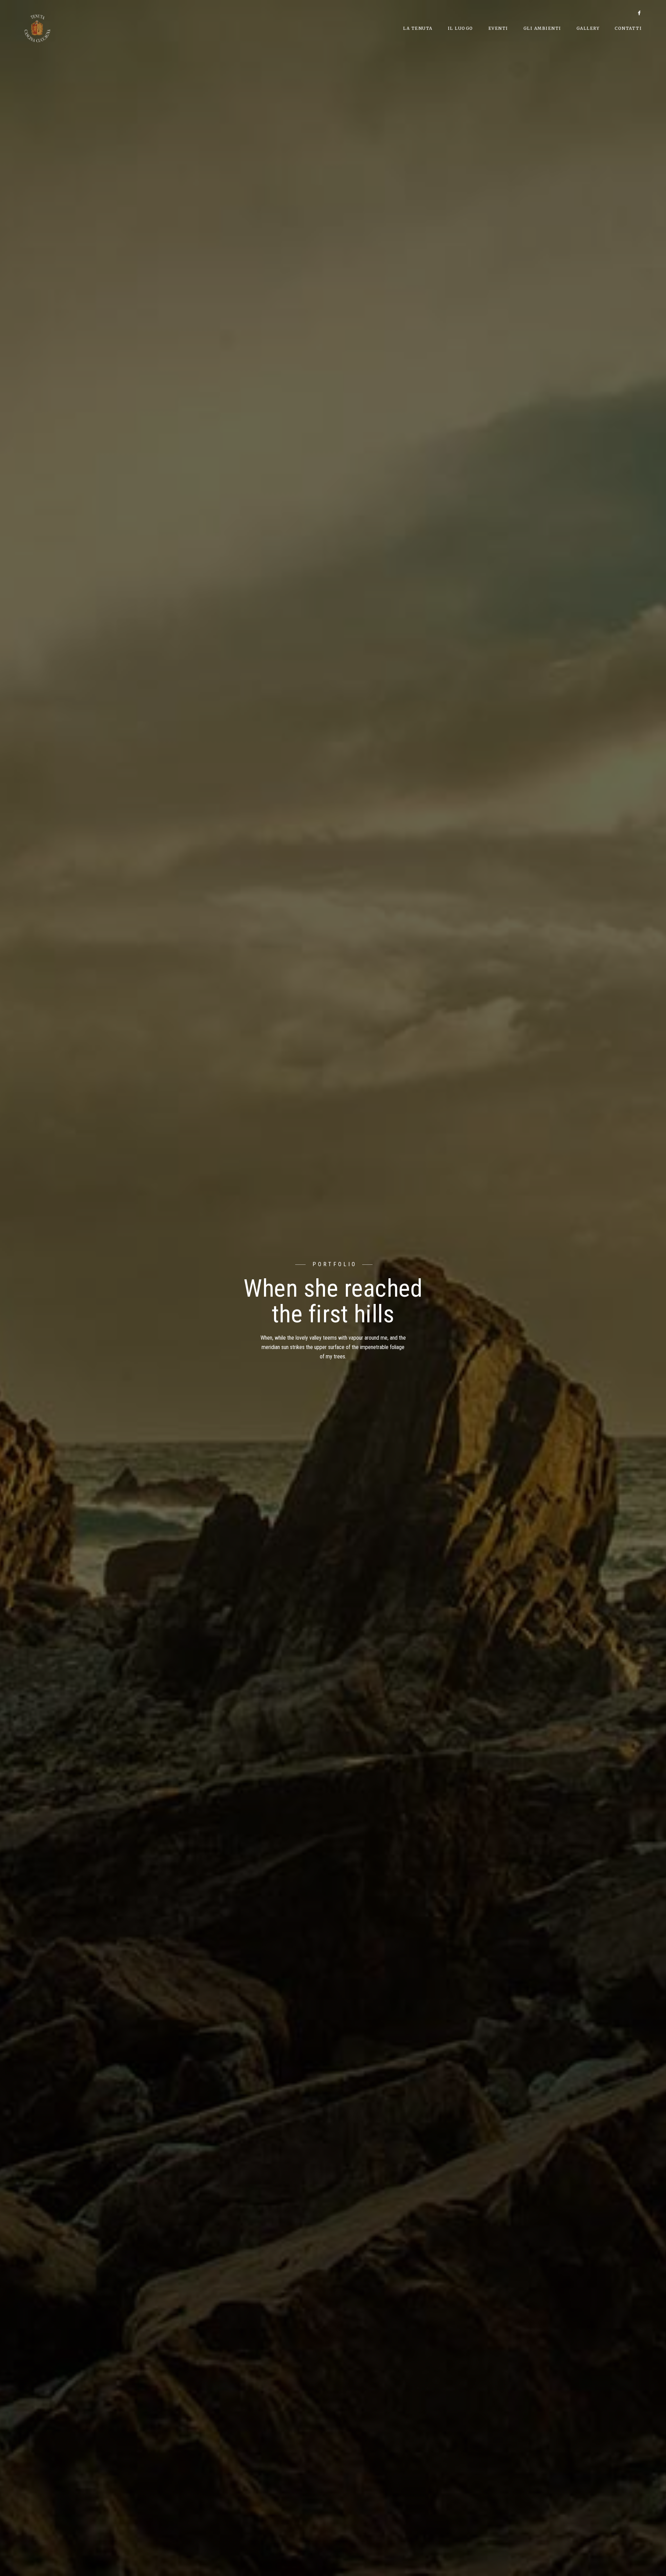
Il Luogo (460, 28)
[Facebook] (639, 14)
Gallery (588, 28)
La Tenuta (418, 28)
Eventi (498, 28)
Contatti (628, 28)
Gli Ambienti (542, 28)
